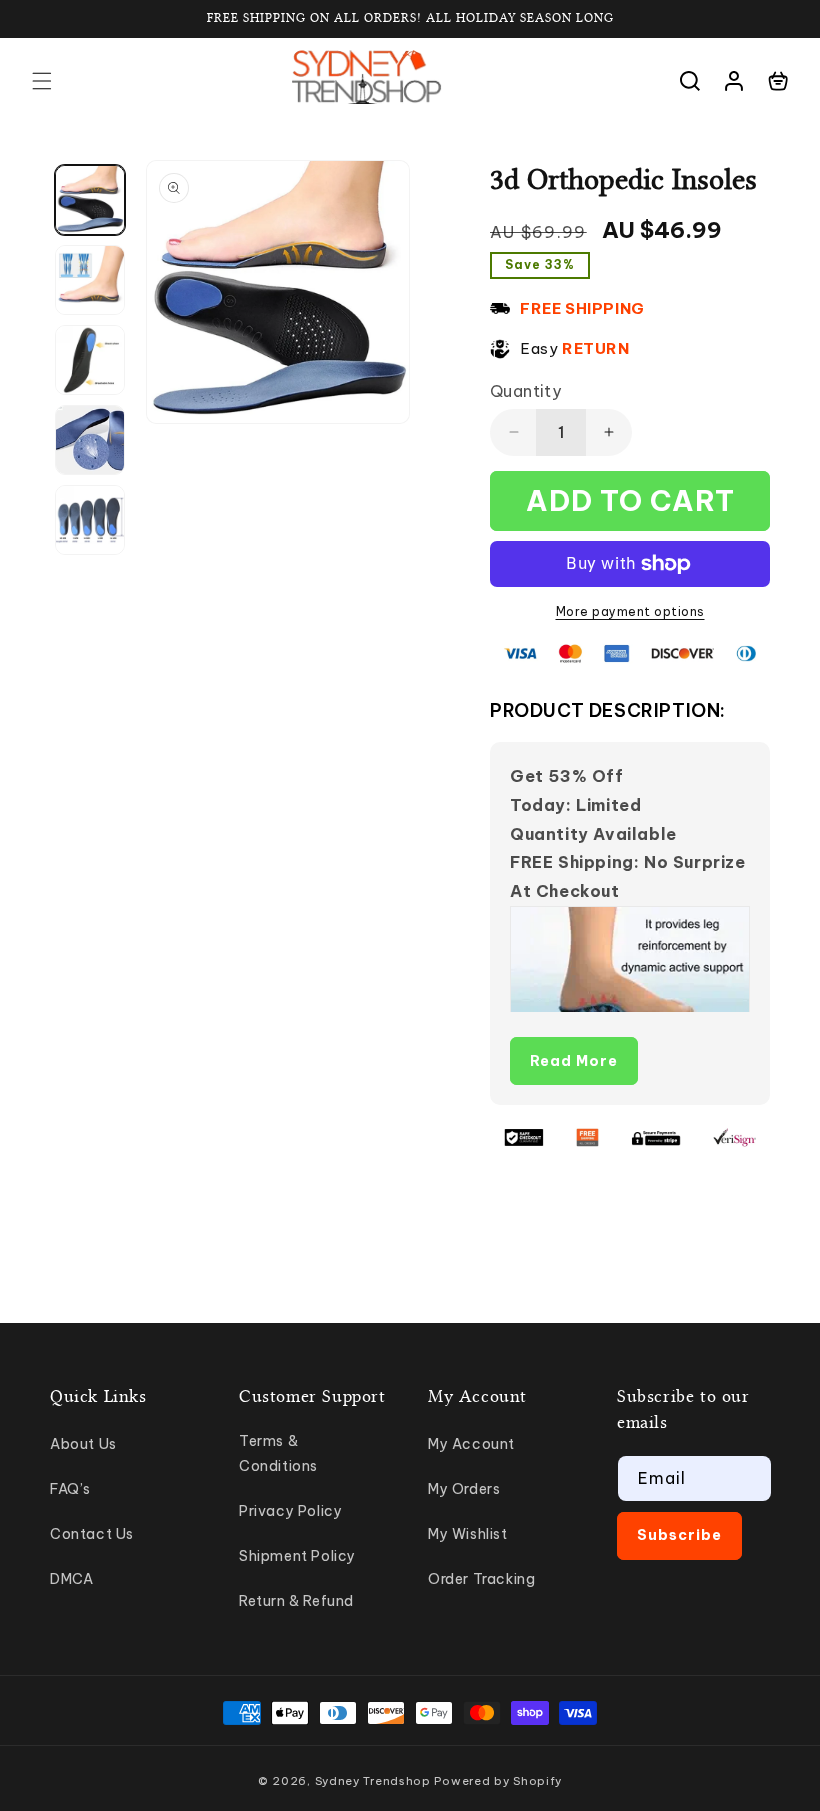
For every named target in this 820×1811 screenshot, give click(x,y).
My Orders (464, 1489)
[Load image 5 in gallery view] (90, 520)
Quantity (525, 391)
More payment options (630, 611)
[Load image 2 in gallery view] (90, 280)
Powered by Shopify (498, 1781)
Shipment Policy (297, 1556)
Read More (574, 1061)
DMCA (71, 1579)
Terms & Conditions (278, 1453)
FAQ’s (70, 1489)
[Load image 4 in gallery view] (90, 440)
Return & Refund (296, 1601)
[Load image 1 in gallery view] (90, 200)
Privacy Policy (290, 1511)
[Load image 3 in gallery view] (90, 360)
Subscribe (679, 1535)
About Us (83, 1444)
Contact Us (92, 1534)
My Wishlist (468, 1534)
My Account (471, 1444)
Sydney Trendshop (373, 1781)
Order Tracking (481, 1579)
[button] (42, 81)
